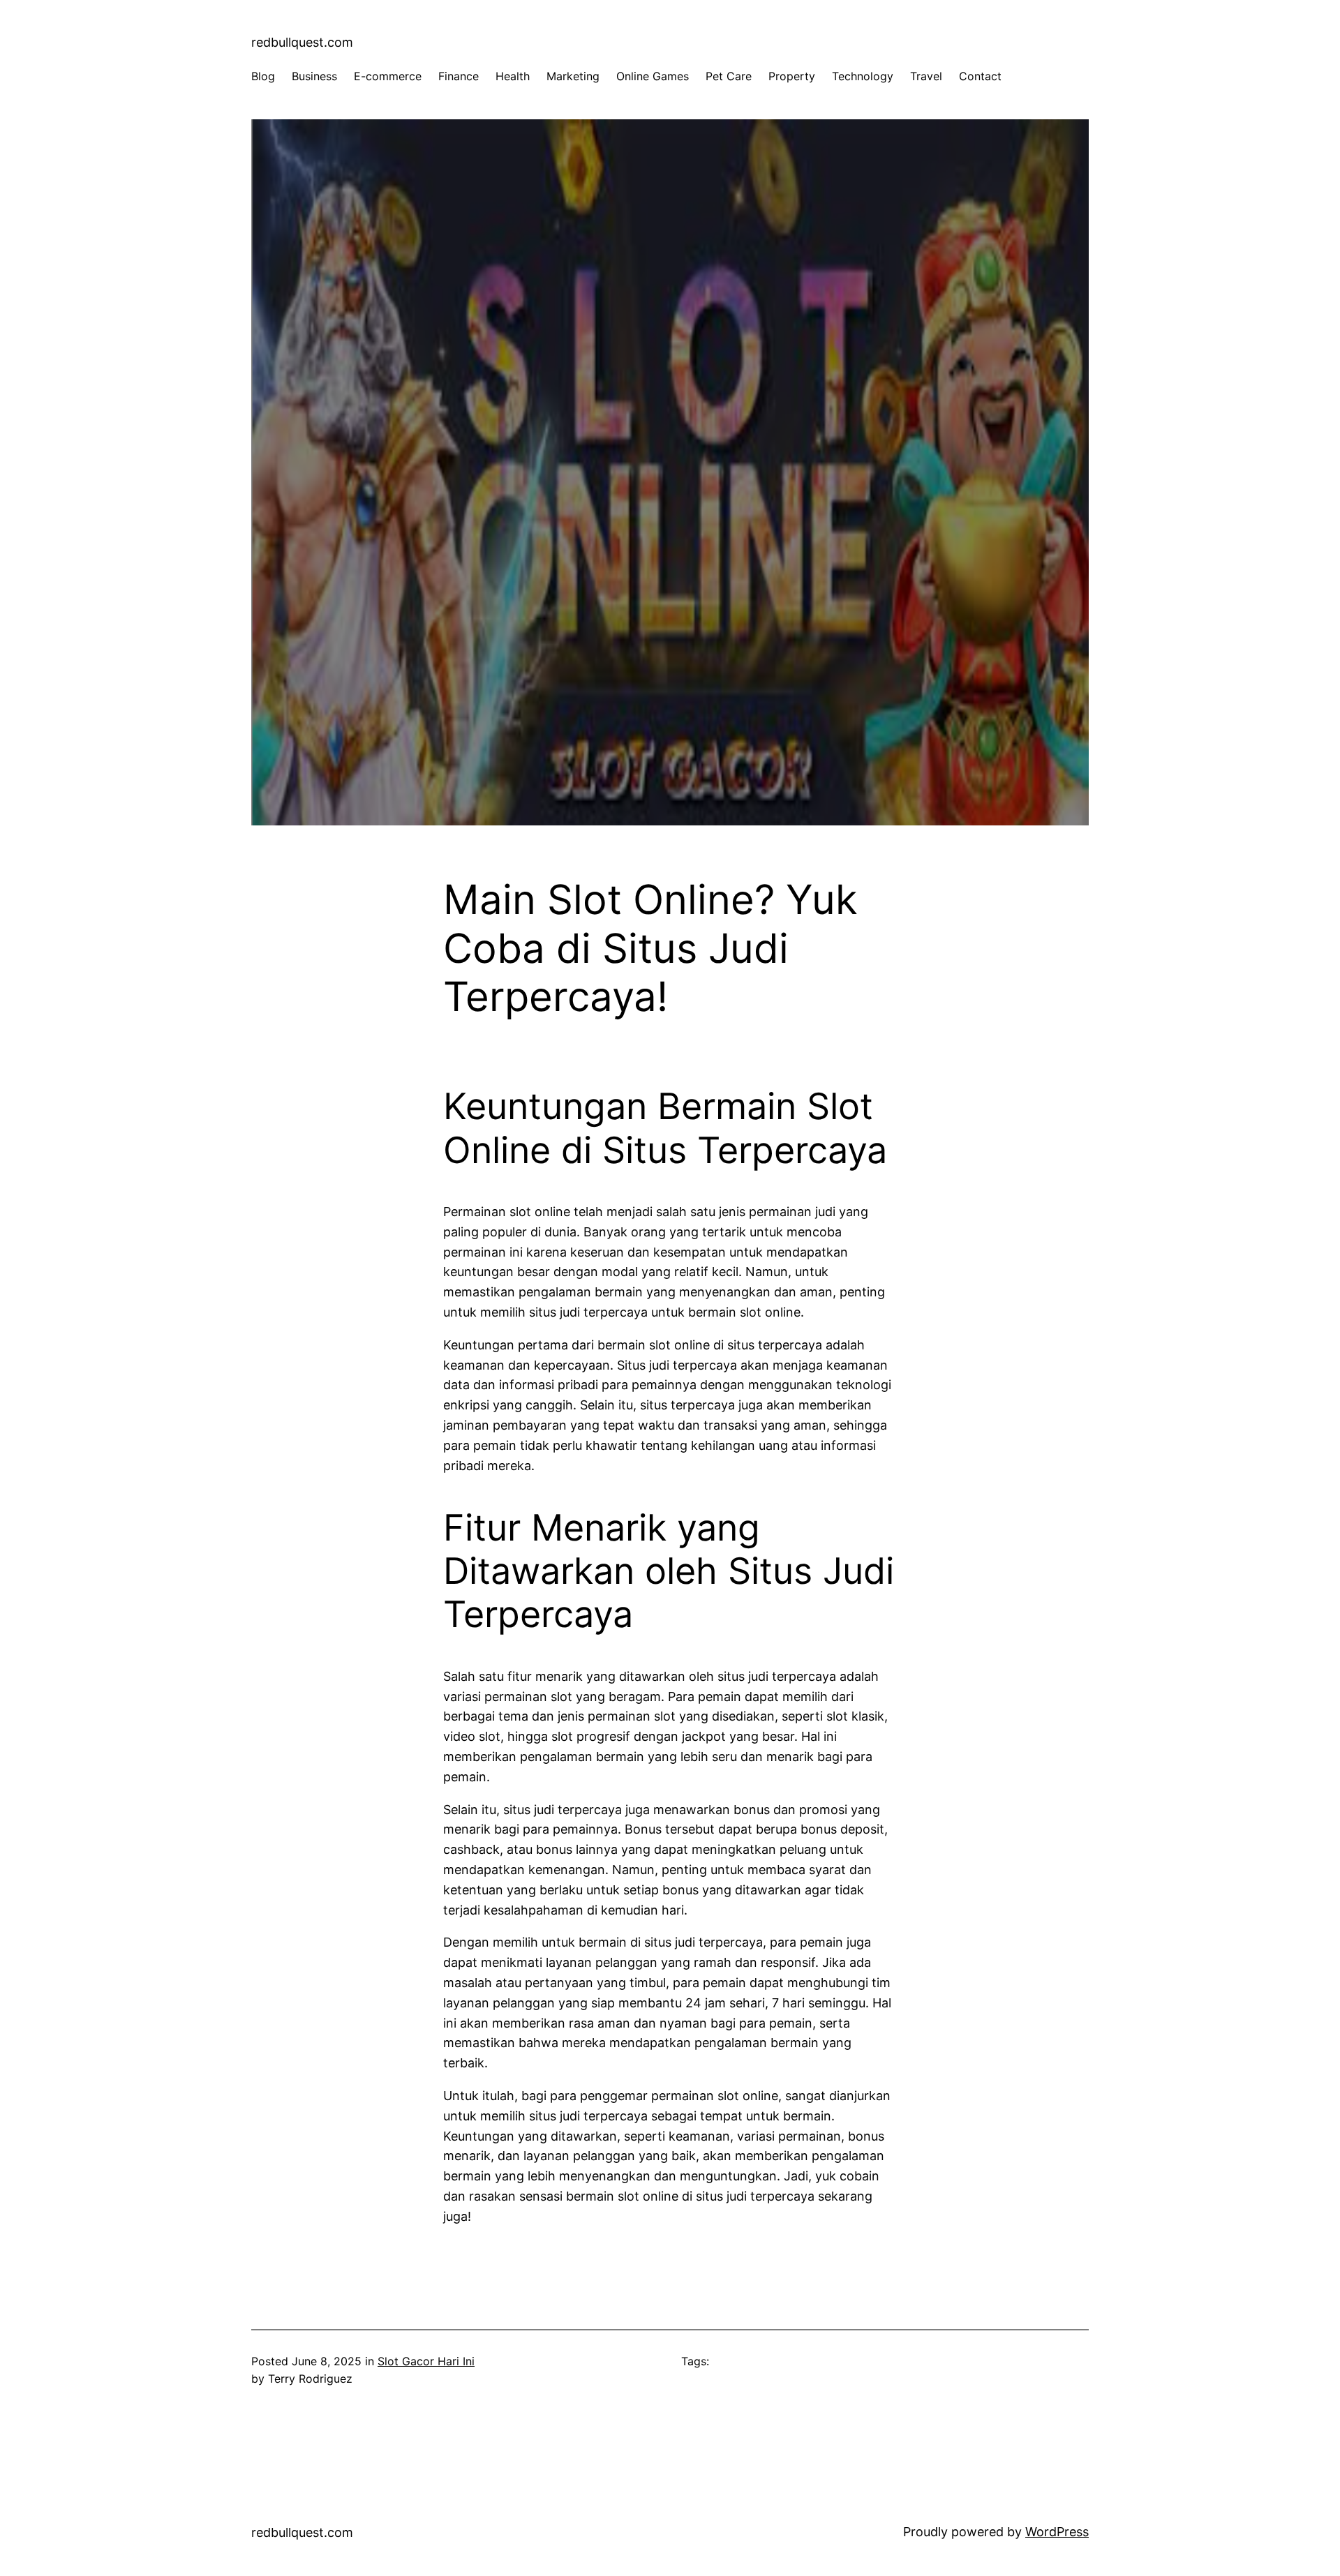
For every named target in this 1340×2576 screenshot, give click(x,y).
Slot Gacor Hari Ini (426, 2361)
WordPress (1057, 2532)
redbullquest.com (302, 42)
